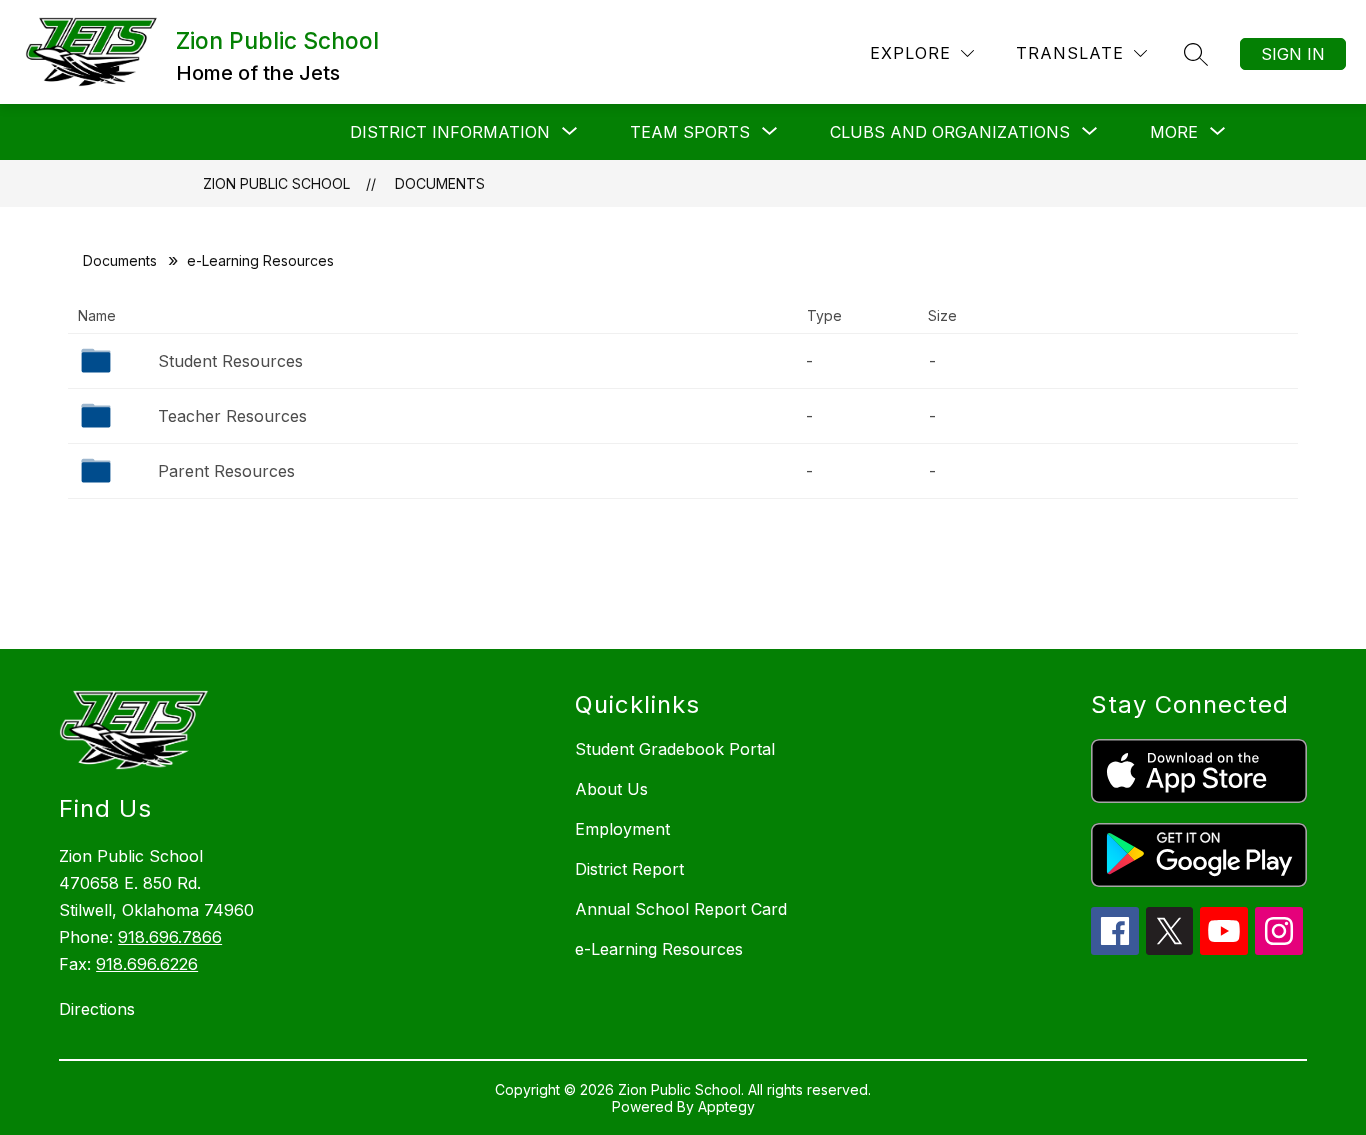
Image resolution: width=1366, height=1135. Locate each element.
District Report (629, 869)
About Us (611, 789)
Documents (440, 183)
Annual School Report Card (681, 909)
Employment (622, 829)
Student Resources (230, 361)
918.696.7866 (170, 937)
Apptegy (726, 1106)
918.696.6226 (147, 964)
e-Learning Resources (659, 949)
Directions (97, 1009)
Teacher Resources (232, 416)
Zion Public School (276, 183)
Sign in (1293, 54)
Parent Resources (226, 471)
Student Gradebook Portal (675, 749)
